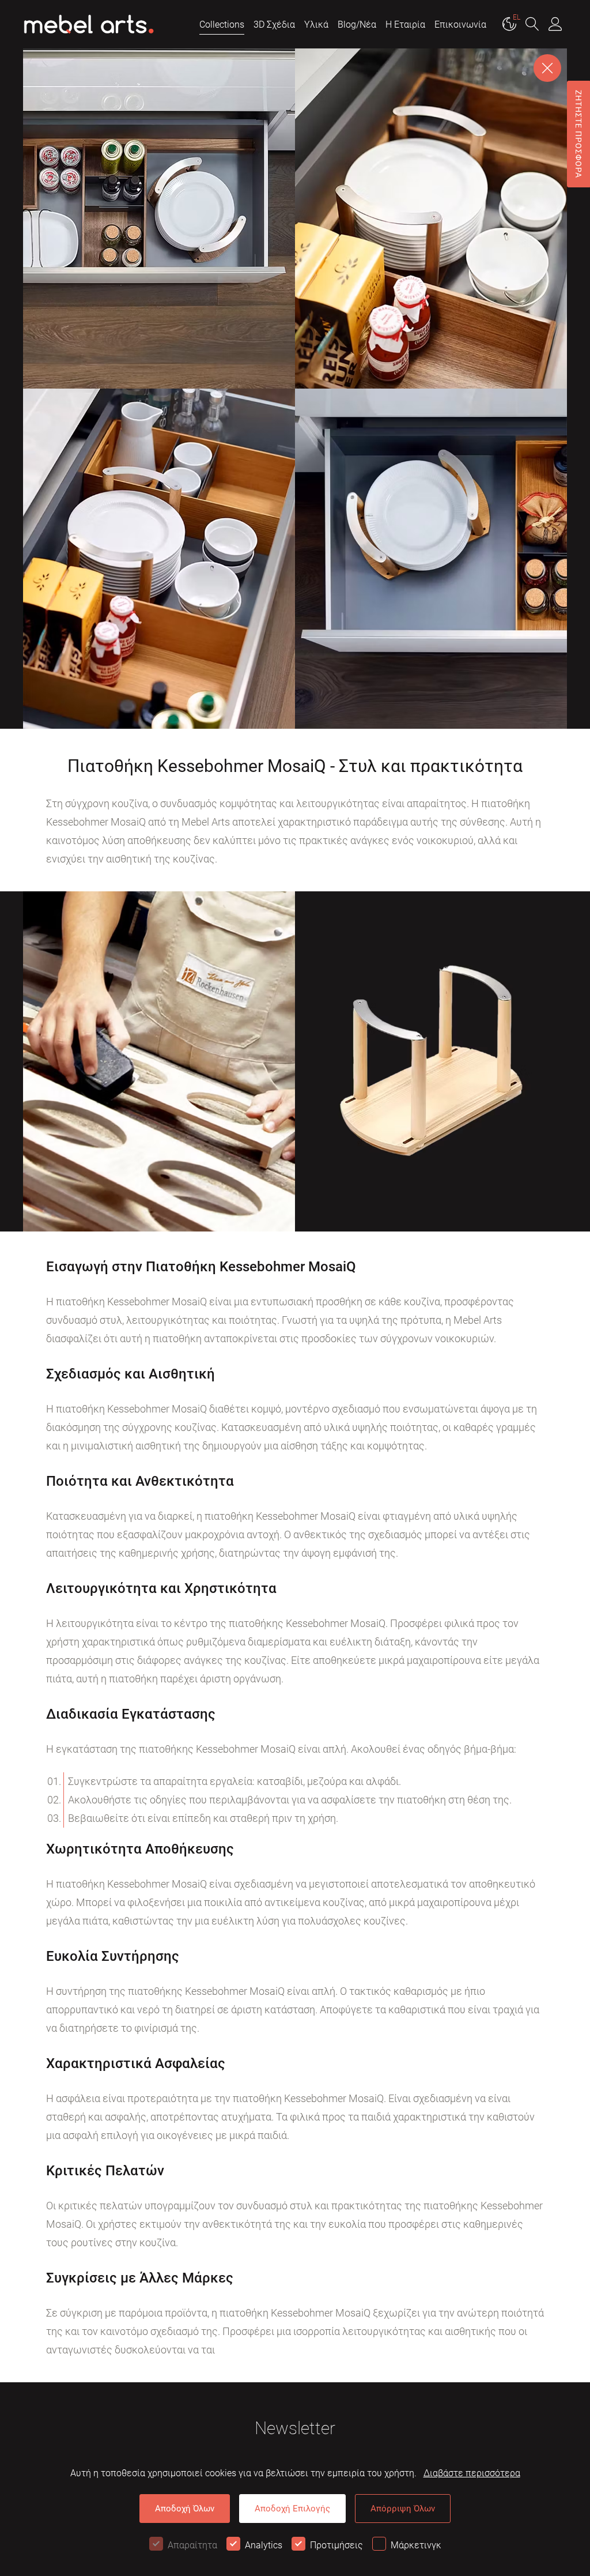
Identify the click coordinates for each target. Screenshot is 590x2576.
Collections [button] (222, 25)
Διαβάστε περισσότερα (472, 2473)
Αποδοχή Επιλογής (292, 2509)
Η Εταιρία (405, 25)
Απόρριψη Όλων (403, 2509)
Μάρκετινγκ (416, 2545)
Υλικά (316, 25)
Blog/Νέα (357, 25)
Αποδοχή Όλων (185, 2509)
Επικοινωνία (460, 25)
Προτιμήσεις (336, 2545)
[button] (532, 25)
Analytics (264, 2545)
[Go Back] (547, 68)
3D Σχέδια (274, 25)
